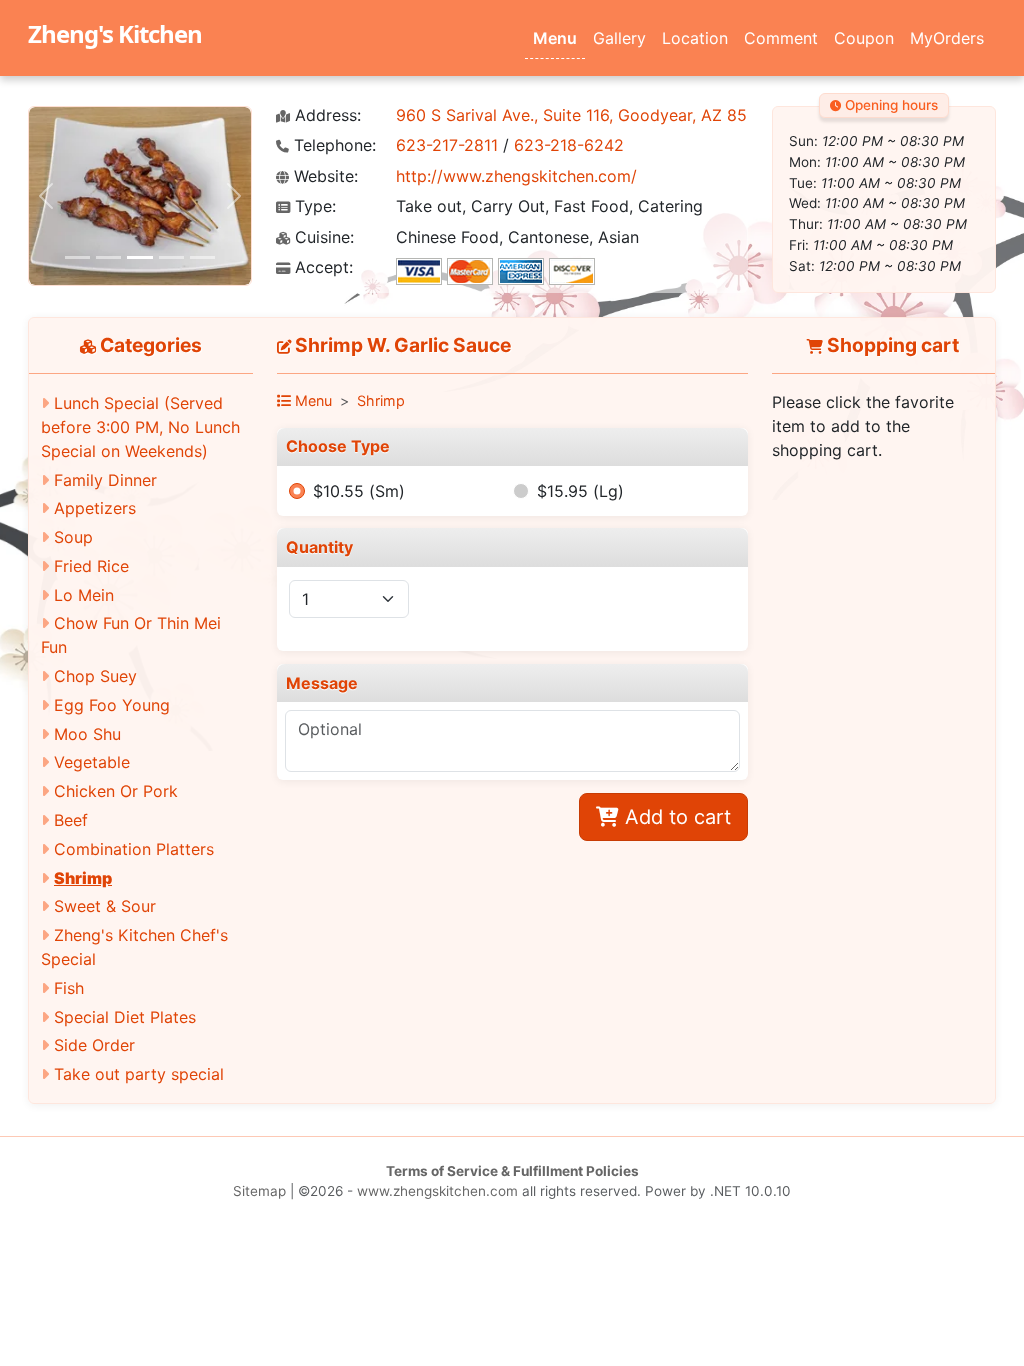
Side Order (94, 1045)
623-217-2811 (447, 145)
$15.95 (580, 491)
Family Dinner (105, 480)
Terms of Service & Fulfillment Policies (512, 1171)
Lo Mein (84, 595)
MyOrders (947, 38)
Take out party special (139, 1074)
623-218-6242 (569, 145)
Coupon (864, 38)
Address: (325, 115)
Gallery (619, 38)
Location (695, 38)
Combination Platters (134, 849)
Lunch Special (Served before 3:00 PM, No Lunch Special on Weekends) (140, 427)
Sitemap (259, 1191)
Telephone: (332, 145)
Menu (555, 38)
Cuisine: (322, 237)
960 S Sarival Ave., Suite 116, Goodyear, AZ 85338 (586, 115)
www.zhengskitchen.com (437, 1191)
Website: (323, 176)
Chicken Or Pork (116, 791)
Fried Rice (91, 566)
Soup (73, 537)
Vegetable (92, 762)
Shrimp (83, 878)
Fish (69, 988)
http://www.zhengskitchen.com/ (516, 176)
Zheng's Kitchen (115, 33)
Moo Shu (87, 734)
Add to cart (675, 817)
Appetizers (95, 508)
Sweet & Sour (105, 906)
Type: (313, 206)
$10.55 (359, 491)
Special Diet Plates (125, 1017)
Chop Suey (95, 676)
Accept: (321, 267)
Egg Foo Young (112, 705)
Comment (781, 38)
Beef (71, 820)
